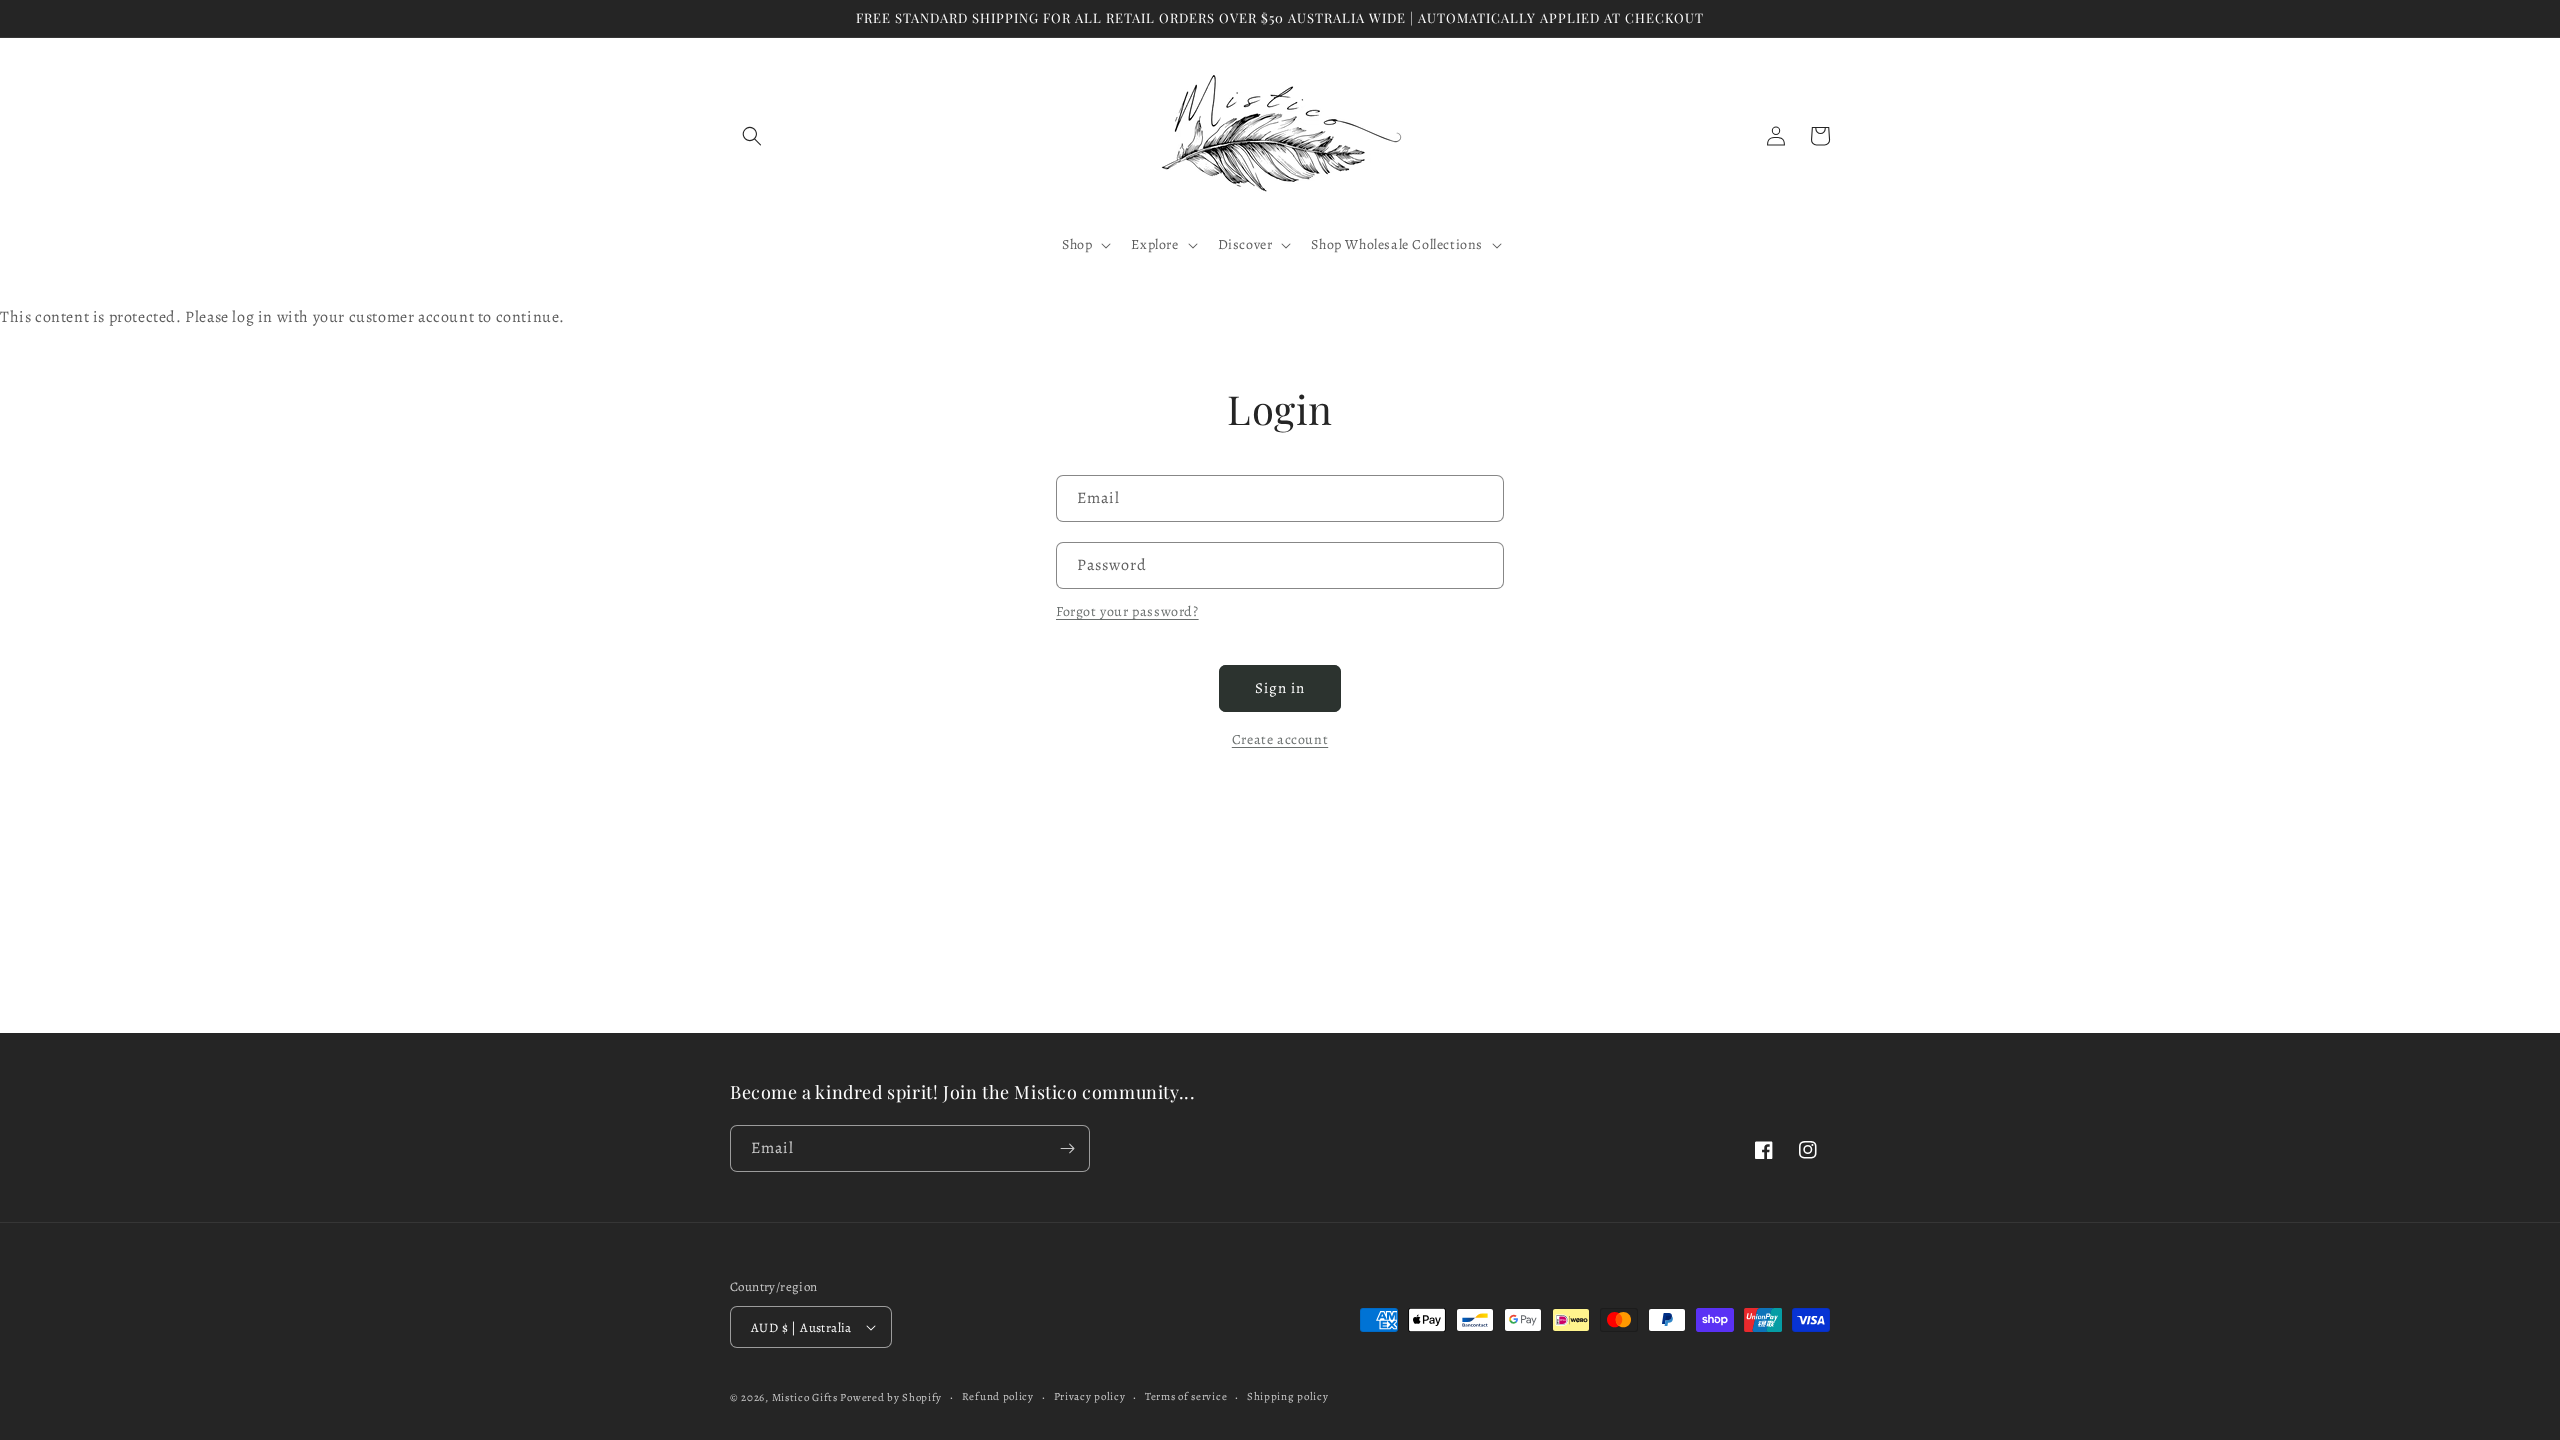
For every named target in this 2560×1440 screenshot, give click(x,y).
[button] (752, 136)
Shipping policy (1288, 1396)
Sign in (1280, 688)
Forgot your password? (1127, 611)
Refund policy (998, 1396)
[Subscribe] (1067, 1148)
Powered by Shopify (891, 1397)
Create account (1280, 739)
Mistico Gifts (805, 1397)
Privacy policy (1090, 1396)
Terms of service (1186, 1396)
